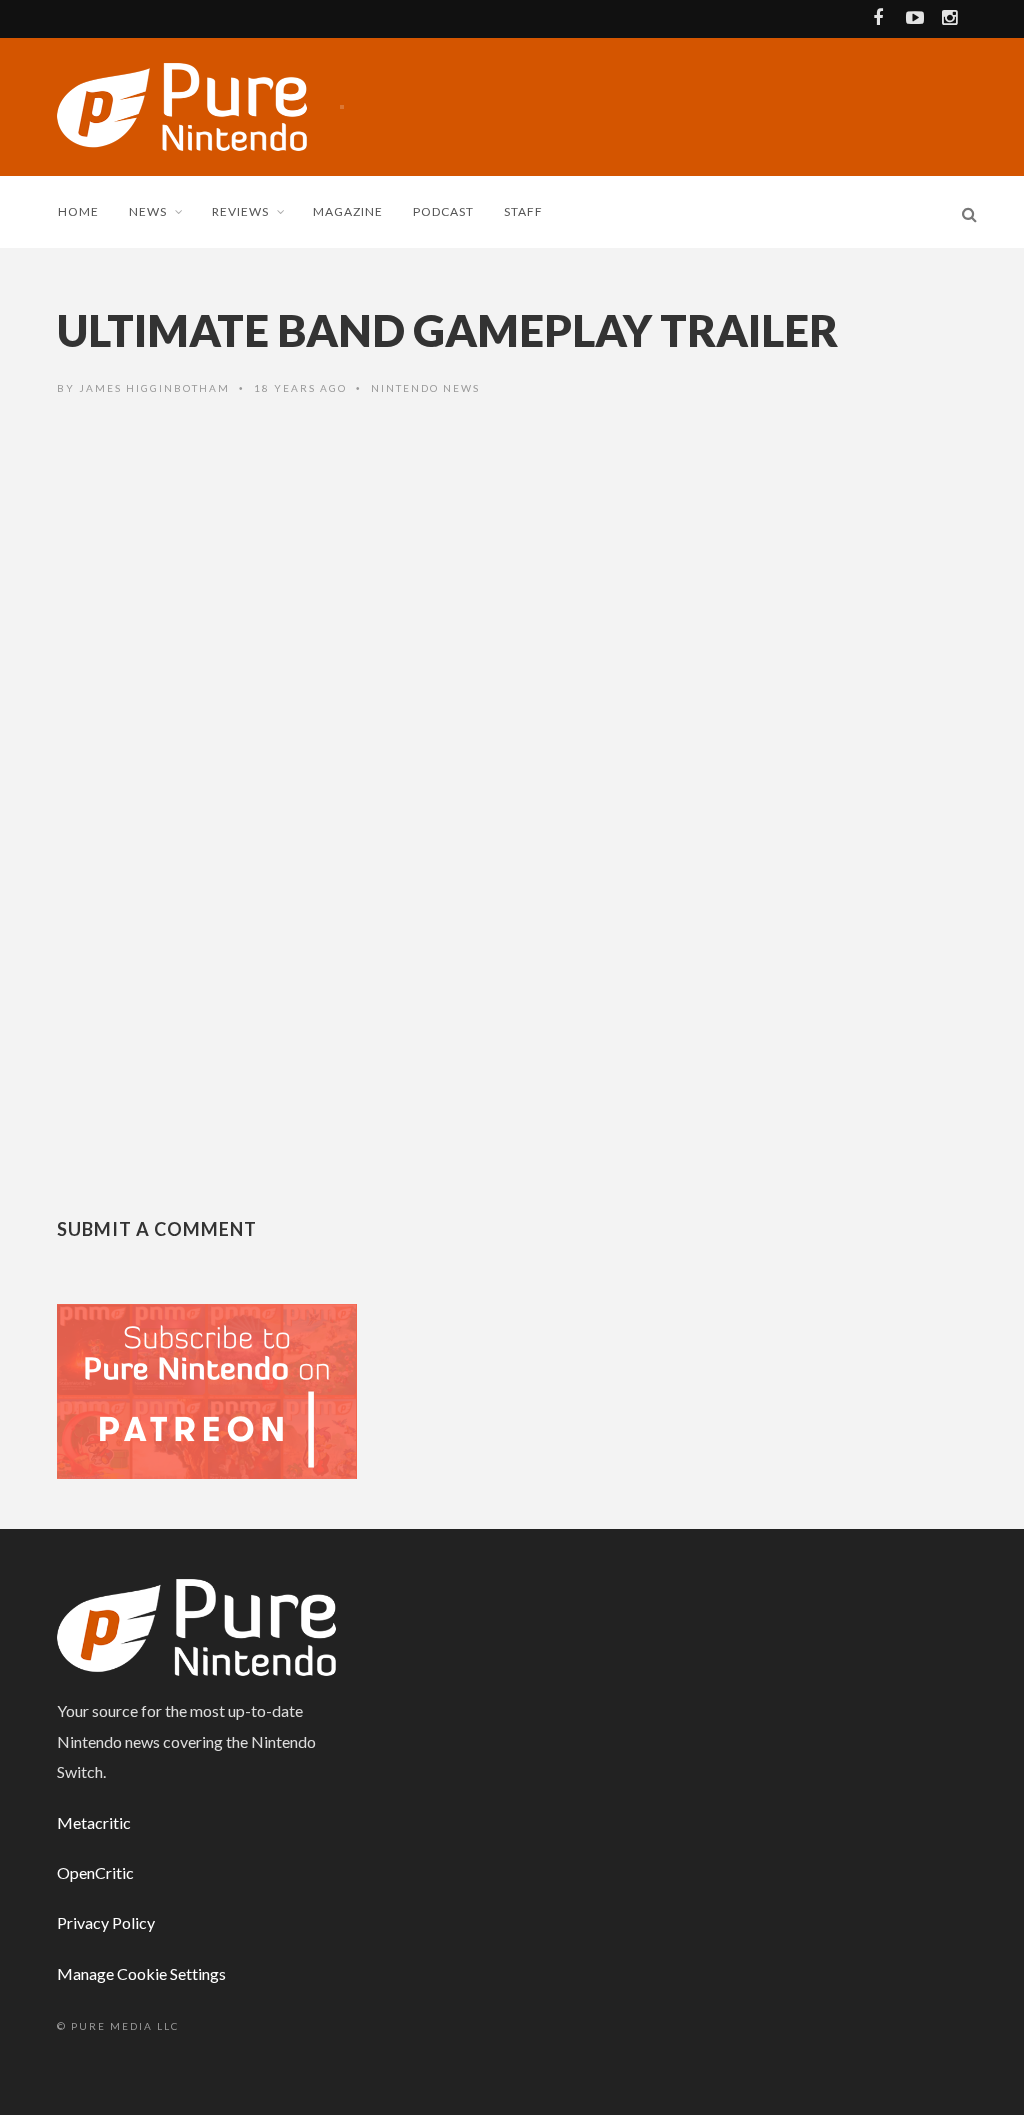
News (148, 211)
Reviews (240, 211)
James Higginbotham (154, 388)
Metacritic (94, 1822)
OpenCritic (95, 1872)
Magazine (348, 211)
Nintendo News (425, 388)
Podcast (443, 211)
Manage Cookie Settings (141, 1973)
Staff (523, 211)
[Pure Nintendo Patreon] (207, 1389)
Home (78, 211)
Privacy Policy (106, 1922)
